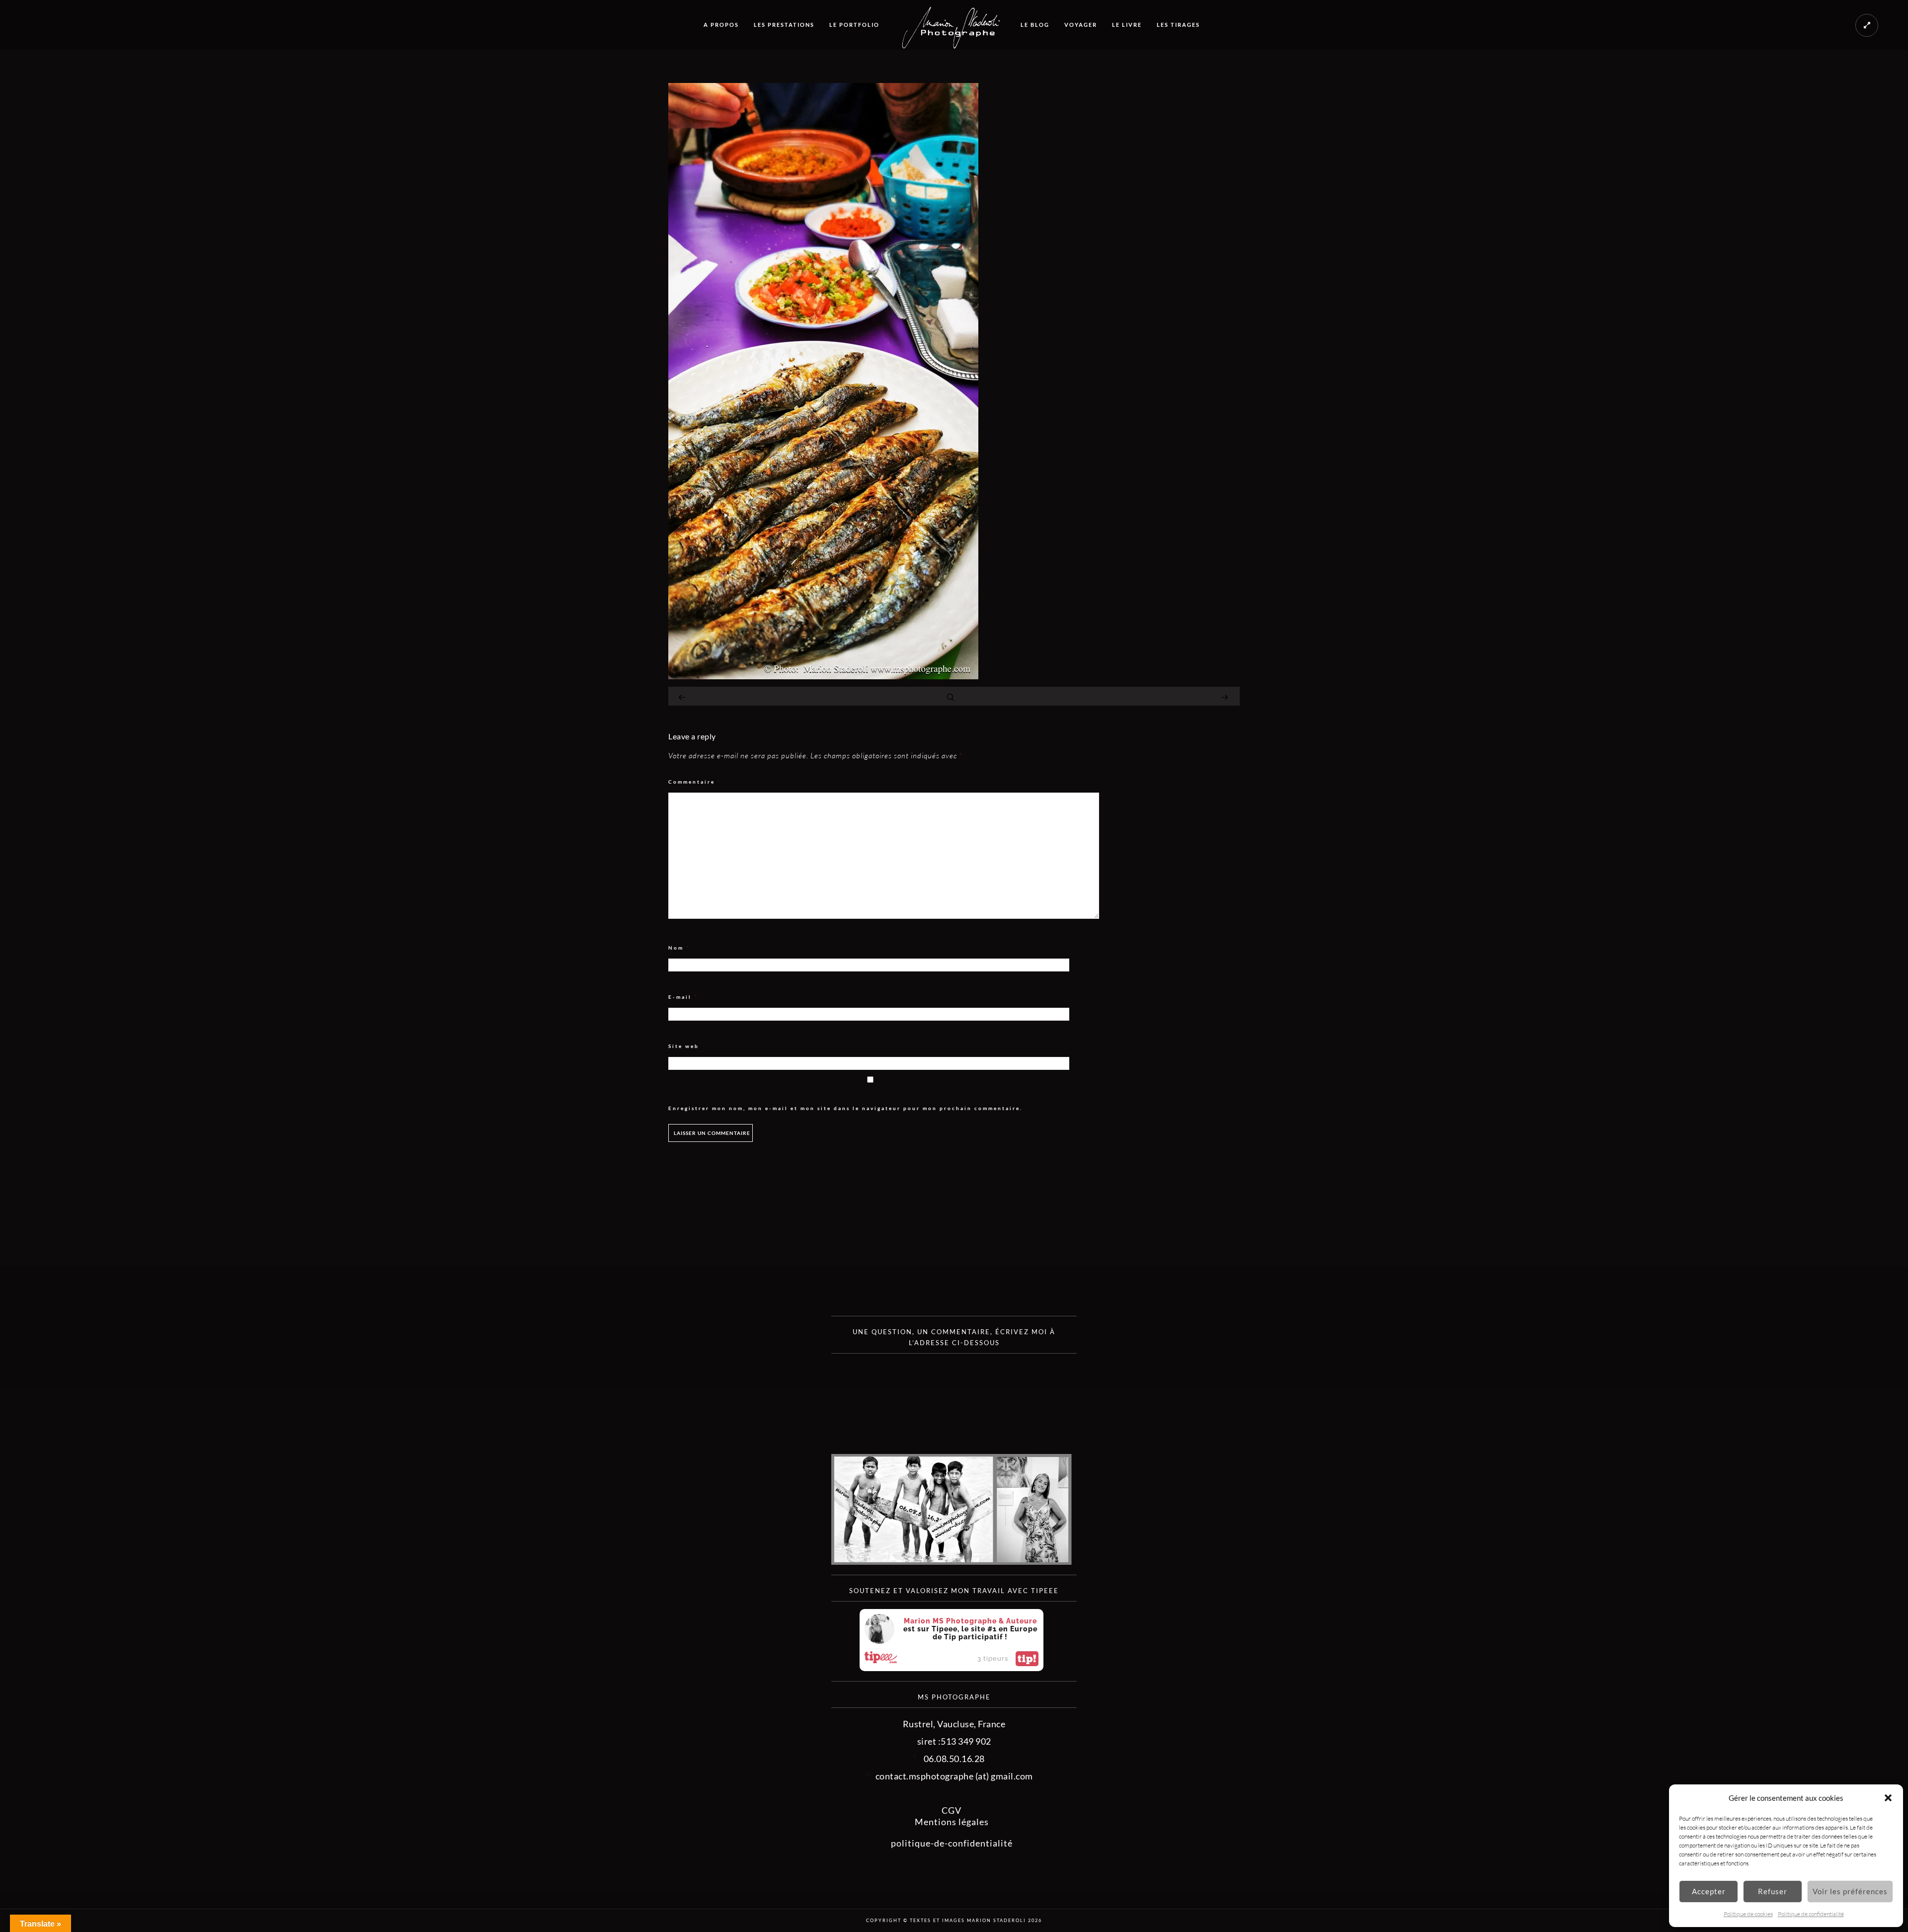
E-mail (683, 997)
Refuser (1773, 1891)
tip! (1027, 1659)
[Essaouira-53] (823, 676)
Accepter (1709, 1891)
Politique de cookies (1748, 1914)
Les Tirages (1178, 25)
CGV (952, 1810)
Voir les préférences (1850, 1891)
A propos (721, 25)
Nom (679, 948)
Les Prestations (784, 25)
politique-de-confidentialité (952, 1843)
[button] (1888, 1798)
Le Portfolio (854, 25)
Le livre (1127, 25)
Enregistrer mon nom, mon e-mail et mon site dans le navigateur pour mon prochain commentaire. (845, 1108)
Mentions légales (952, 1822)
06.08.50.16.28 (954, 1759)
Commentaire (695, 782)
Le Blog (1035, 25)
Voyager (1081, 25)
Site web (684, 1046)
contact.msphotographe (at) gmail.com (954, 1776)
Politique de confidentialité (1811, 1914)
